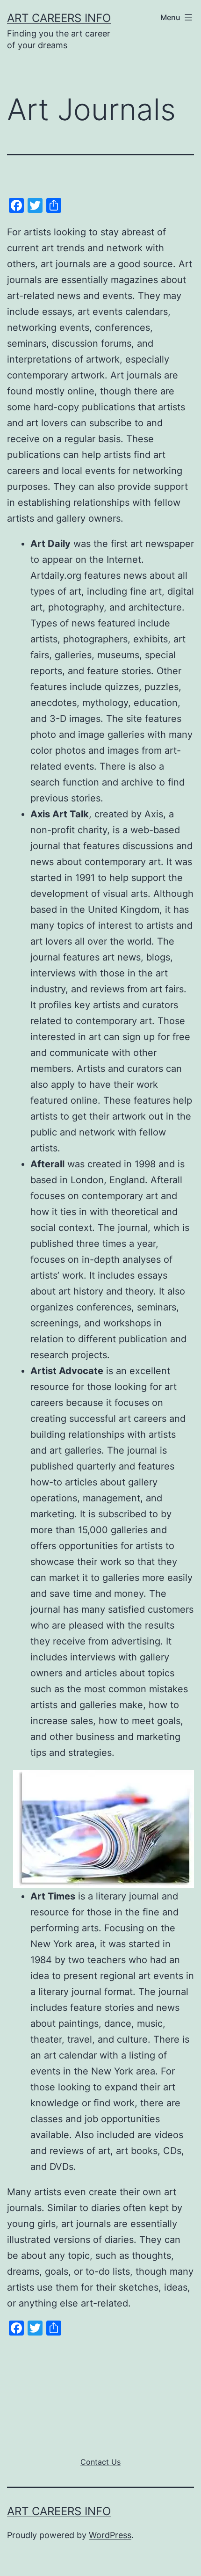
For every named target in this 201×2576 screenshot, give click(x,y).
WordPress (110, 2535)
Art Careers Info (59, 18)
